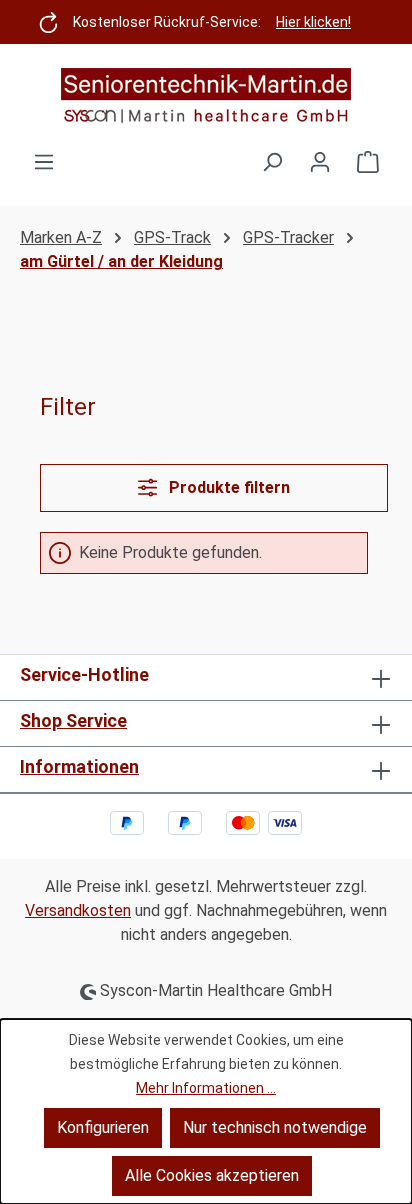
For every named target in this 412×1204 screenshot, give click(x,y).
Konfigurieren (103, 1127)
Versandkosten (78, 910)
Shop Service (73, 720)
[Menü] (44, 162)
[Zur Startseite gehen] (206, 97)
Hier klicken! (313, 22)
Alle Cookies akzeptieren (212, 1175)
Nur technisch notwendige (275, 1127)
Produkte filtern (227, 487)
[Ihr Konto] (320, 162)
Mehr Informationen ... (206, 1088)
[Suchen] (272, 162)
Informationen (79, 766)
